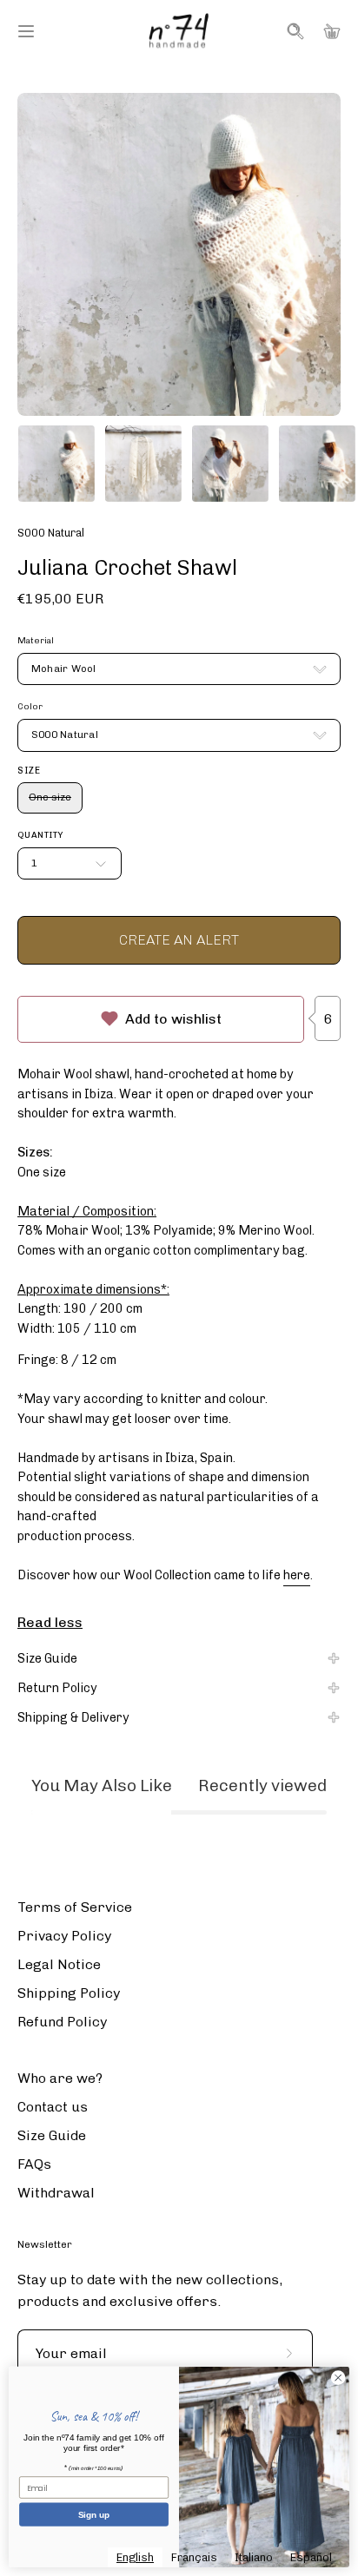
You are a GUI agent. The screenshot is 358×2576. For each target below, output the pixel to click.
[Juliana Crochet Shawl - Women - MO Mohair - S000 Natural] (56, 464)
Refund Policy (62, 2022)
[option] (194, 2557)
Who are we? (60, 2078)
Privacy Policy (64, 1936)
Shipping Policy (69, 1993)
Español (311, 2557)
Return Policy (57, 1688)
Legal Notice (59, 1964)
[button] (294, 31)
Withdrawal (56, 2193)
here (297, 1575)
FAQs (34, 2164)
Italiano (254, 2557)
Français (194, 2557)
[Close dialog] (338, 2378)
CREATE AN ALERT (179, 940)
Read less (50, 1622)
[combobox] (135, 2557)
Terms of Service (75, 1907)
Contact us (53, 2107)
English (135, 2557)
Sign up (94, 2515)
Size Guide (47, 1658)
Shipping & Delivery (73, 1717)
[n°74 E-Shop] (179, 31)
